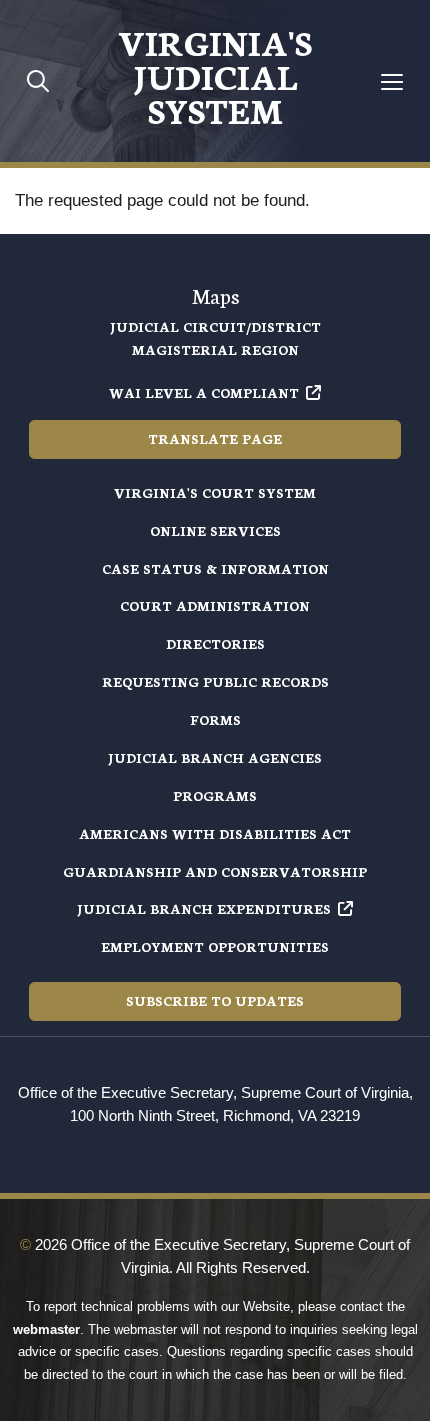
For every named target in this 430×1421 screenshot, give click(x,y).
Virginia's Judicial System (215, 75)
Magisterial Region (215, 349)
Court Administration (215, 605)
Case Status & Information (215, 568)
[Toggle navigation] (392, 81)
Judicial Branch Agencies (215, 757)
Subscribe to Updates (215, 1000)
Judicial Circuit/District (215, 326)
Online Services (215, 530)
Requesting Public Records (215, 681)
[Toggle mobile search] (38, 80)
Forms (215, 719)
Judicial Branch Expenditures (204, 908)
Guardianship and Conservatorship (215, 871)
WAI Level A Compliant (204, 392)
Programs (215, 795)
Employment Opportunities (215, 946)
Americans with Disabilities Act (215, 833)
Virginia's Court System (215, 492)
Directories (215, 643)
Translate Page (215, 438)
